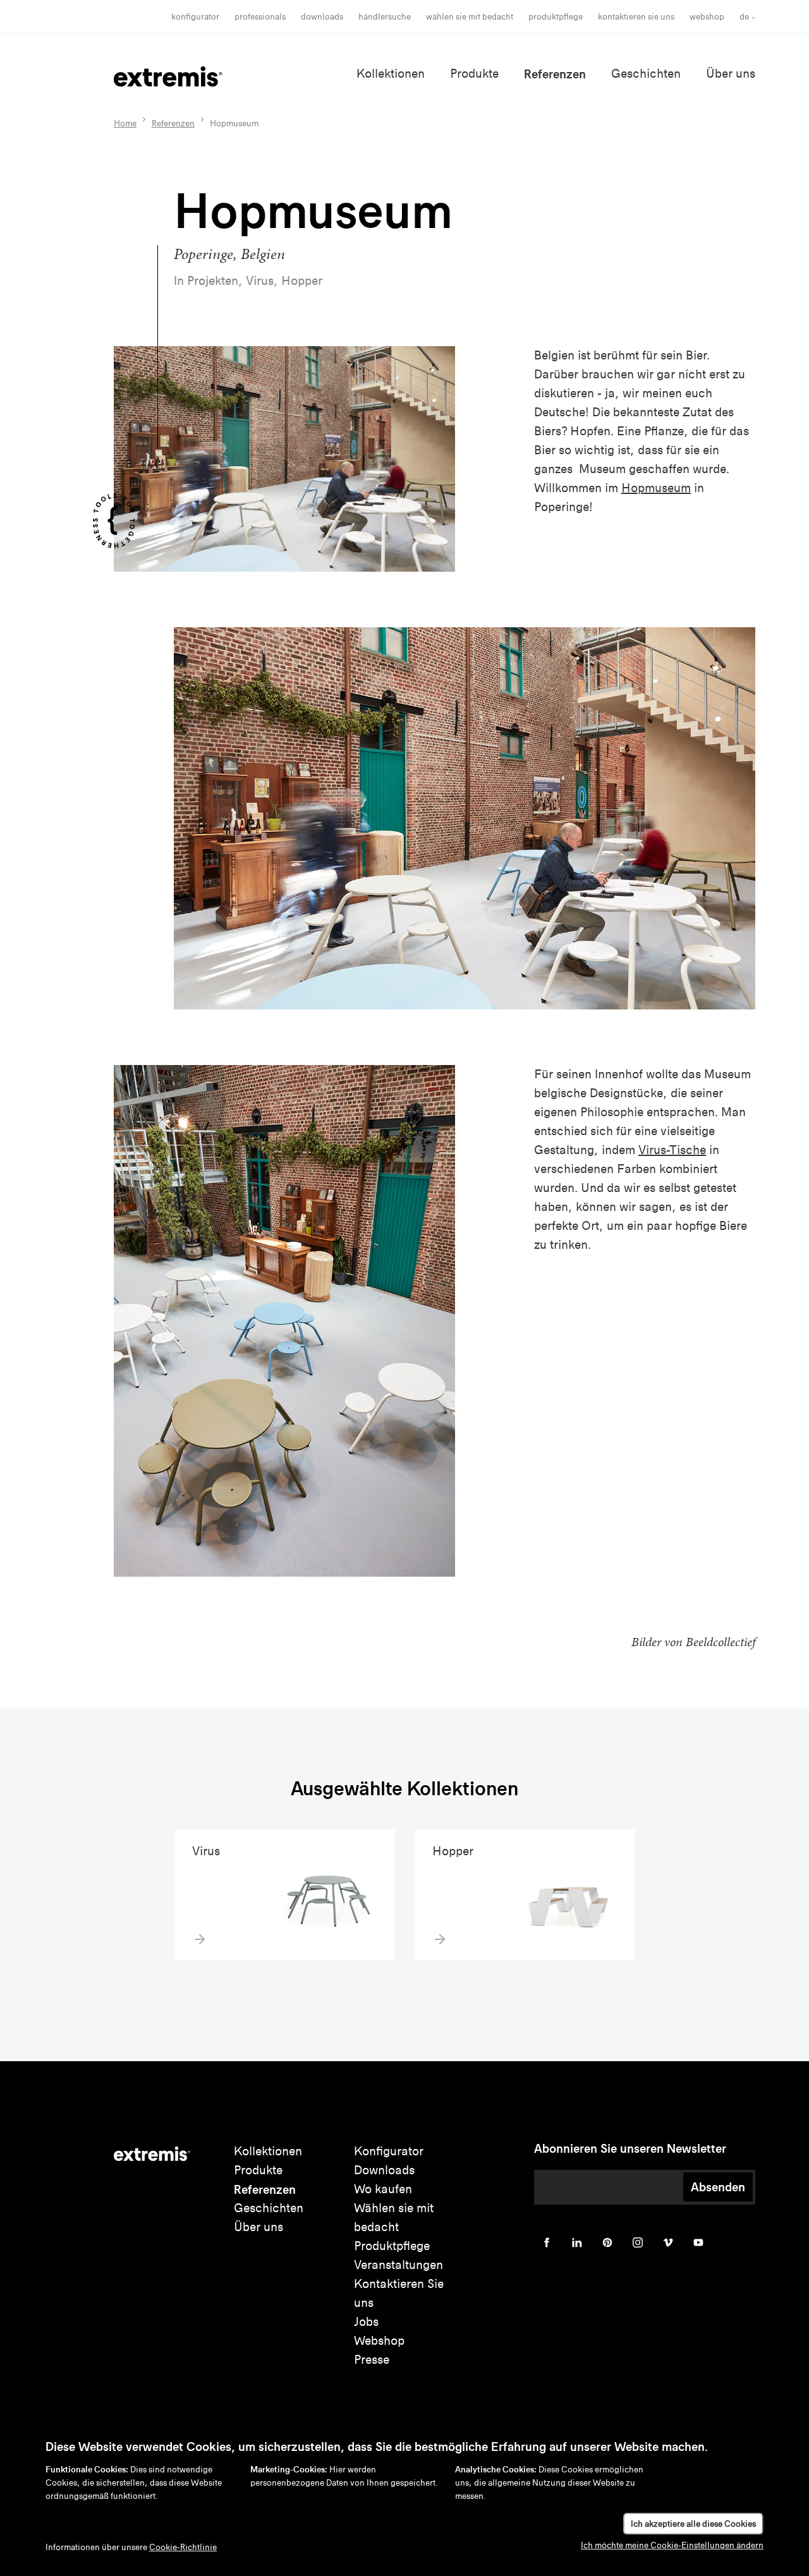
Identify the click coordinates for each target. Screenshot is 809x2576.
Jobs (366, 2322)
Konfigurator (195, 17)
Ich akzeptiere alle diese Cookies (693, 2524)
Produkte (474, 74)
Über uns (731, 74)
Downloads (322, 17)
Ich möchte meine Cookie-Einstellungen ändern (672, 2545)
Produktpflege (556, 17)
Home (125, 123)
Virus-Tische (672, 1150)
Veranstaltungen (398, 2265)
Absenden (718, 2187)
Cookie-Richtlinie (183, 2547)
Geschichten (646, 74)
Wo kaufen (383, 2189)
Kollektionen (391, 74)
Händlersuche (385, 17)
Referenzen (555, 74)
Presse (372, 2360)
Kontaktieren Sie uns (636, 17)
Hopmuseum (656, 488)
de (744, 17)
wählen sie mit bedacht (470, 17)
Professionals (260, 17)
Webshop (707, 17)
